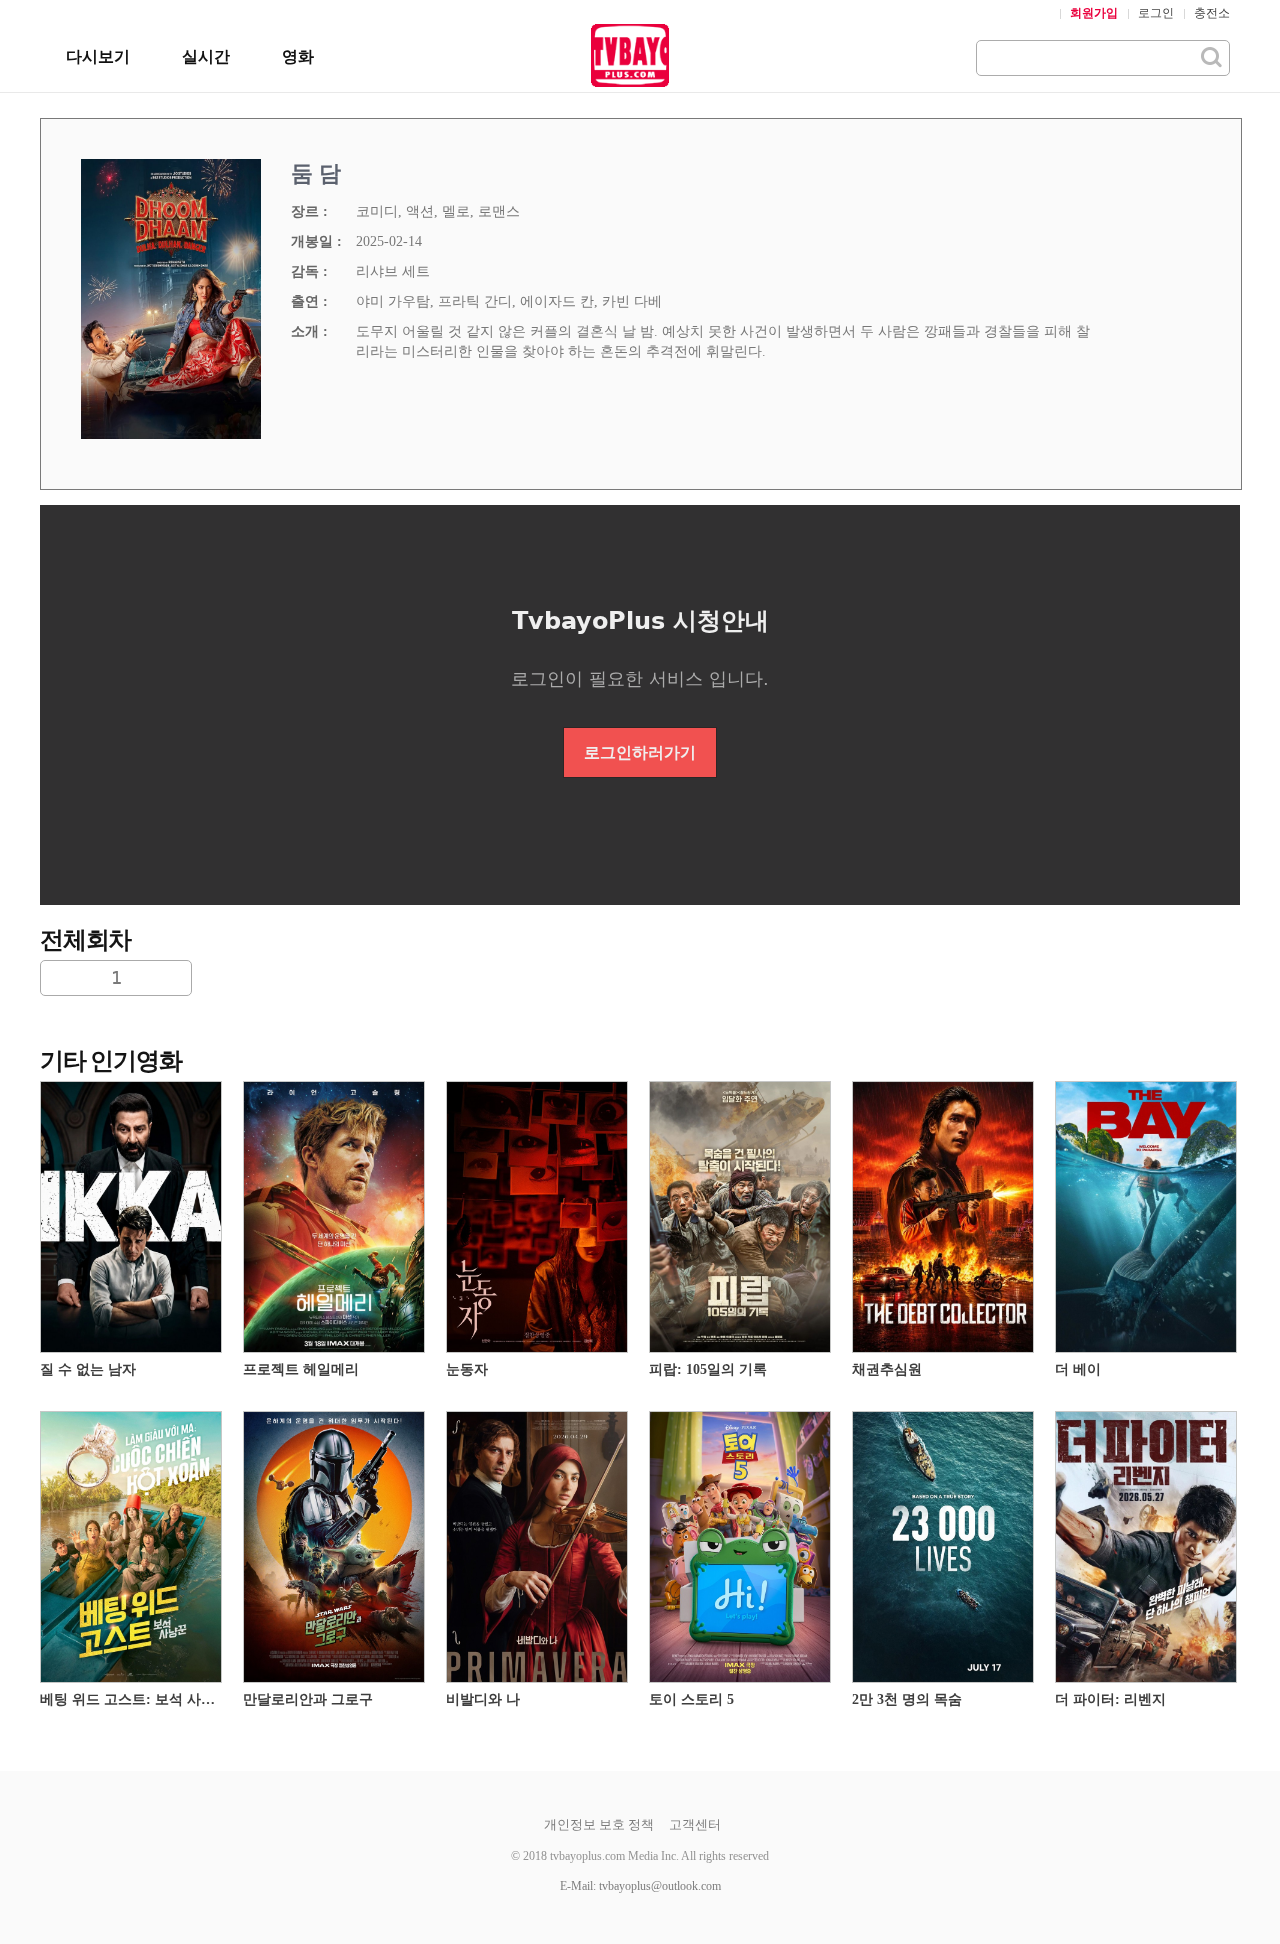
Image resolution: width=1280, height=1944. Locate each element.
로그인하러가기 (640, 752)
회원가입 (1094, 13)
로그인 (1156, 13)
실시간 (206, 56)
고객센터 (695, 1824)
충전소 (1212, 13)
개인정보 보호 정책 (599, 1824)
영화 (298, 56)
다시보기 (98, 56)
